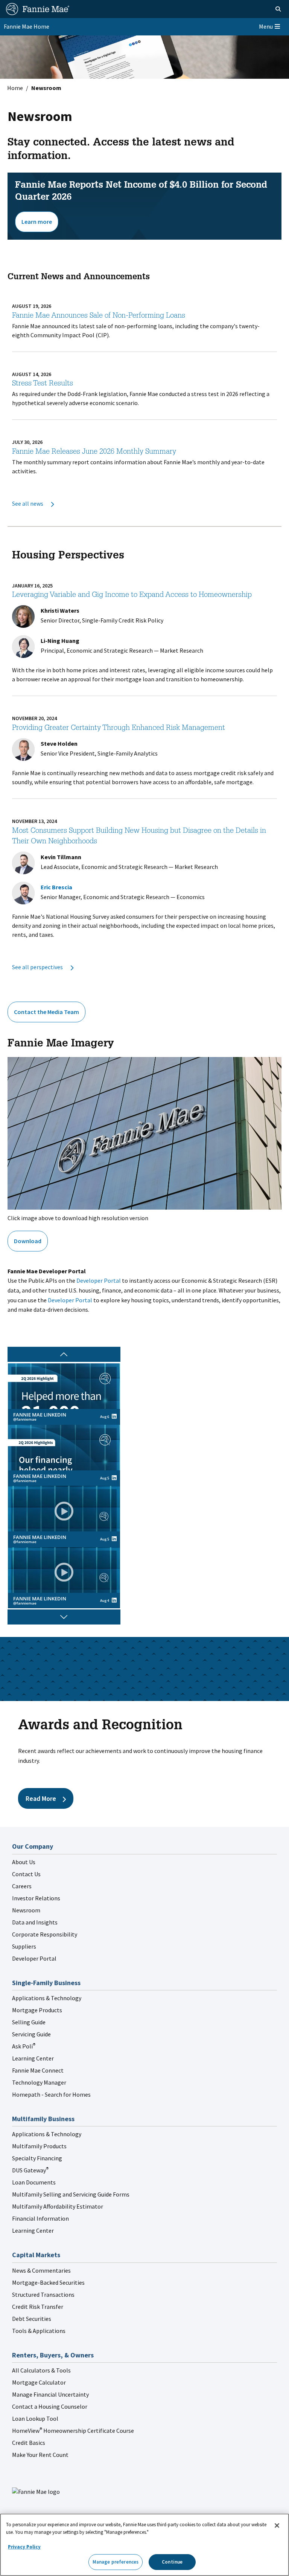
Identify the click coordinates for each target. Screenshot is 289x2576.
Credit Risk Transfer (38, 2307)
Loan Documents (34, 2182)
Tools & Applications (39, 2331)
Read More (41, 1798)
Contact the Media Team (46, 1012)
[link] (64, 1394)
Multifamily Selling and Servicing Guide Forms (71, 2194)
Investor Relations (36, 1898)
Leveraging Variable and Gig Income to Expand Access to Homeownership (132, 595)
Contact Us (26, 1874)
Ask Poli (24, 2046)
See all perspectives (38, 967)
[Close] (277, 2526)
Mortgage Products (37, 2010)
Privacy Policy (24, 2547)
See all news (28, 503)
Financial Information (40, 2218)
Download (28, 1241)
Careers (22, 1886)
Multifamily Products (39, 2146)
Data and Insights (35, 1922)
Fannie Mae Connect (38, 2070)
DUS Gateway (30, 2170)
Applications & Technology (47, 1998)
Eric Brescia (56, 887)
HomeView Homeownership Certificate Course (73, 2431)
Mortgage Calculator (39, 2382)
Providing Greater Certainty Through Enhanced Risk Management (119, 728)
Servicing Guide (31, 2034)
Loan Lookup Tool (35, 2418)
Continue (172, 2562)
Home (15, 88)
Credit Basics (29, 2443)
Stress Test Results (43, 384)
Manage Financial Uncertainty (50, 2394)
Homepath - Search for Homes (51, 2094)
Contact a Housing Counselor (50, 2406)
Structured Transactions (43, 2295)
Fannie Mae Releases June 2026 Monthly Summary (94, 452)
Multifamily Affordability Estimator (58, 2206)
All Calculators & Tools (41, 2370)
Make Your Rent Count (40, 2455)
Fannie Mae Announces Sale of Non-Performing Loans (99, 316)
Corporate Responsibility (45, 1934)
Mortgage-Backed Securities (48, 2282)
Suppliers (24, 1946)
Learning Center (33, 2058)
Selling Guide (29, 2022)
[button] (64, 1617)
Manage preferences (116, 2562)
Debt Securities (32, 2319)
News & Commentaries (41, 2270)
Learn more (37, 222)
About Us (24, 1862)
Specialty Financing (37, 2158)
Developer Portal (99, 1280)
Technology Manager (39, 2082)
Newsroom (26, 1910)
